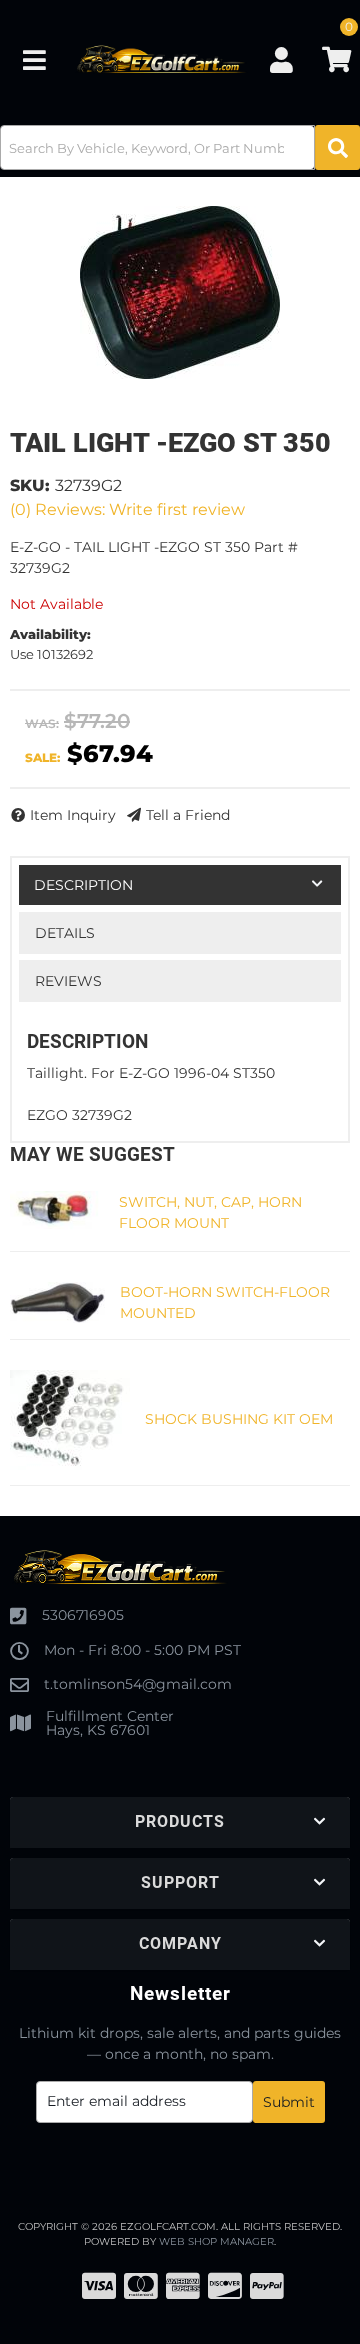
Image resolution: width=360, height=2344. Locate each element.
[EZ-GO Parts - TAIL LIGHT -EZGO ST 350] (180, 292)
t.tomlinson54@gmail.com (138, 1684)
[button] (180, 147)
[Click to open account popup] (281, 60)
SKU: (30, 485)
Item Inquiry (73, 815)
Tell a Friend (188, 815)
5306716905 (83, 1615)
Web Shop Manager (216, 2241)
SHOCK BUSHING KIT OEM (239, 1419)
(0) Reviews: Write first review (127, 509)
